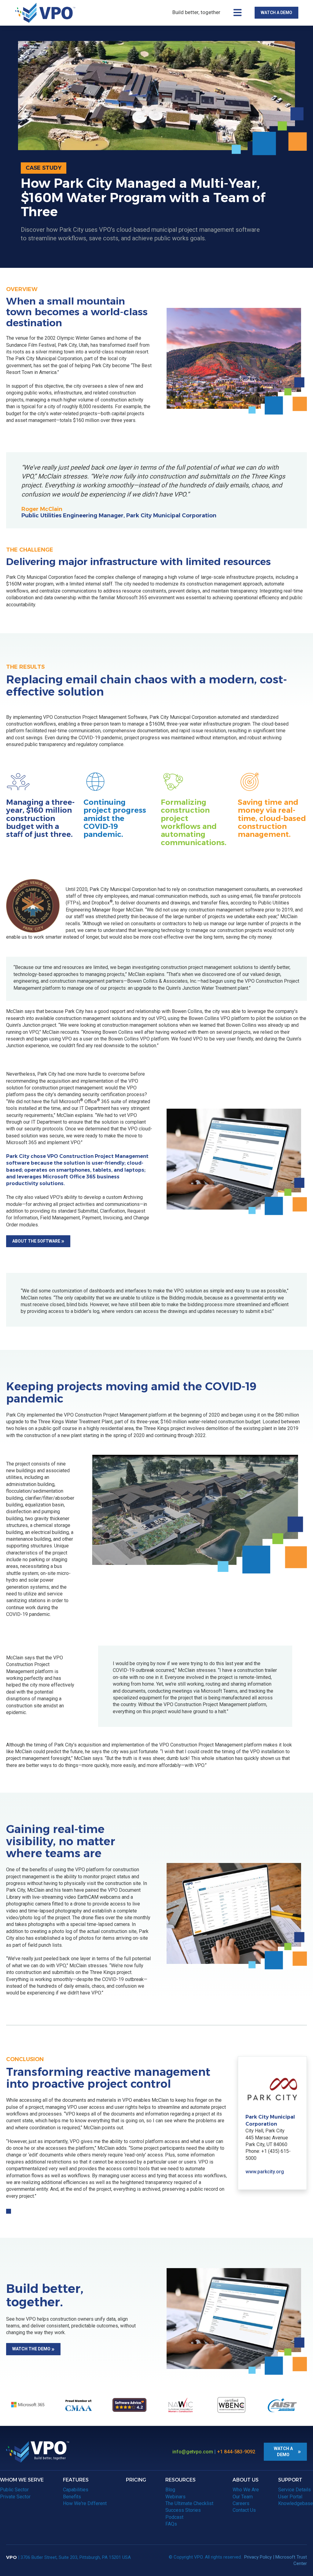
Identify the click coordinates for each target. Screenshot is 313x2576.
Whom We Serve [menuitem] (22, 2480)
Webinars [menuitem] (175, 2497)
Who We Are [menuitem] (246, 2490)
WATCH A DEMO (276, 13)
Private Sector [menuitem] (15, 2497)
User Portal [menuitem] (290, 2497)
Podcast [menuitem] (174, 2517)
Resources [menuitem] (180, 2480)
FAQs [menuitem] (171, 2524)
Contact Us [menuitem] (244, 2510)
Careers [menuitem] (241, 2503)
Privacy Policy (258, 2557)
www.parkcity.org (265, 2172)
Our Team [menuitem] (243, 2497)
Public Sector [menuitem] (14, 2490)
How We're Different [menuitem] (85, 2503)
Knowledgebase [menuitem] (296, 2503)
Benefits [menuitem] (72, 2497)
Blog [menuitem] (170, 2490)
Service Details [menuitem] (295, 2490)
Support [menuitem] (290, 2480)
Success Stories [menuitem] (183, 2510)
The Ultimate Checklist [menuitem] (189, 2503)
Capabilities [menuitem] (76, 2490)
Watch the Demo (31, 2349)
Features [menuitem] (76, 2480)
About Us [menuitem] (246, 2480)
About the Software (36, 1241)
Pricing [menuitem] (136, 2480)
